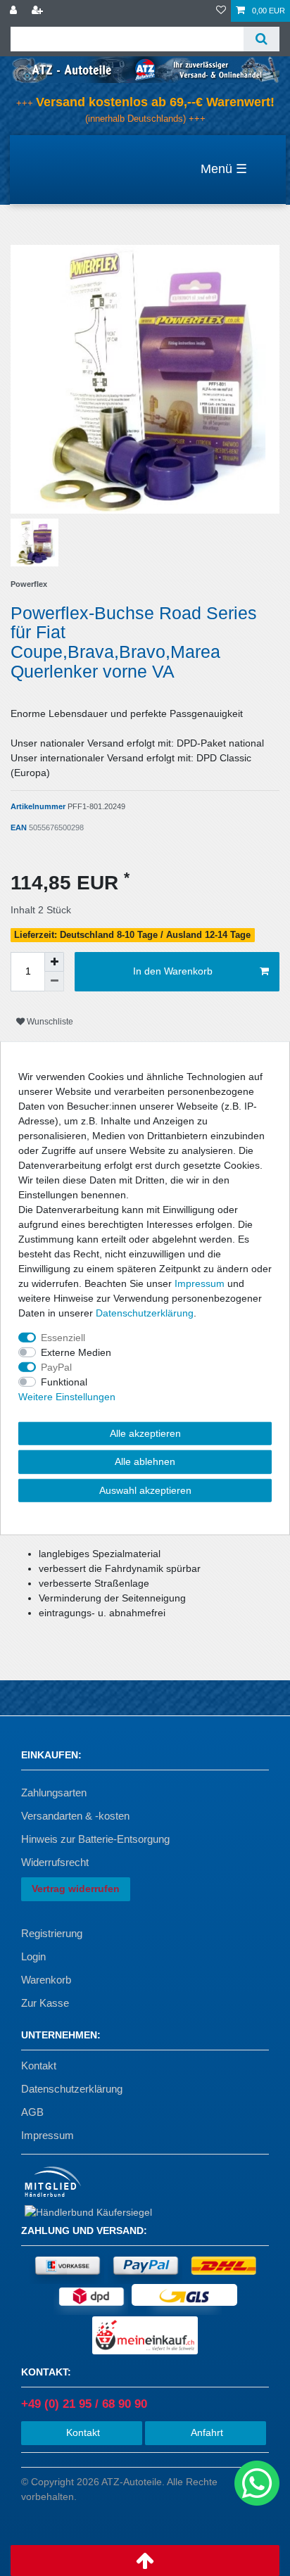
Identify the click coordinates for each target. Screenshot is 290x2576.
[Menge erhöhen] (54, 962)
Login (33, 1956)
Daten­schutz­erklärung (145, 1312)
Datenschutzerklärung (72, 2089)
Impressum (48, 2135)
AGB (32, 2112)
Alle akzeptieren (145, 1433)
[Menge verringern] (54, 982)
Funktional (64, 1381)
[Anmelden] (15, 11)
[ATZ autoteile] (145, 69)
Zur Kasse (45, 2003)
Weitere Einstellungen (67, 1396)
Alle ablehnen (145, 1461)
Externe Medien (76, 1352)
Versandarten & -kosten (75, 1816)
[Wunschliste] (221, 11)
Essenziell (63, 1337)
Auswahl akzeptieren (145, 1490)
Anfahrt (206, 2432)
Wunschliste (49, 1022)
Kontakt (39, 2066)
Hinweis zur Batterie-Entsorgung (95, 1839)
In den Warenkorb (173, 971)
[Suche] (261, 39)
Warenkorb (46, 1980)
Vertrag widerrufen (76, 1889)
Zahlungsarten (54, 1793)
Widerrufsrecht (55, 1862)
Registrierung (52, 1933)
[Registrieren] (39, 11)
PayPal (56, 1366)
